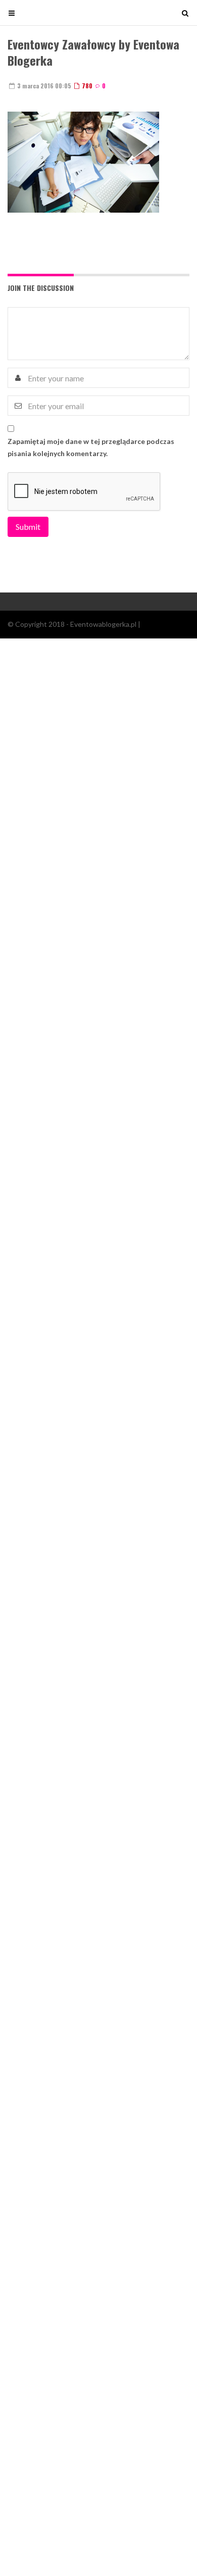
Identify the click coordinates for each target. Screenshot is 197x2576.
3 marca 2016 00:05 (43, 86)
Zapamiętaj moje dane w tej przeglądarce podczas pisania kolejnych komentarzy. (91, 447)
